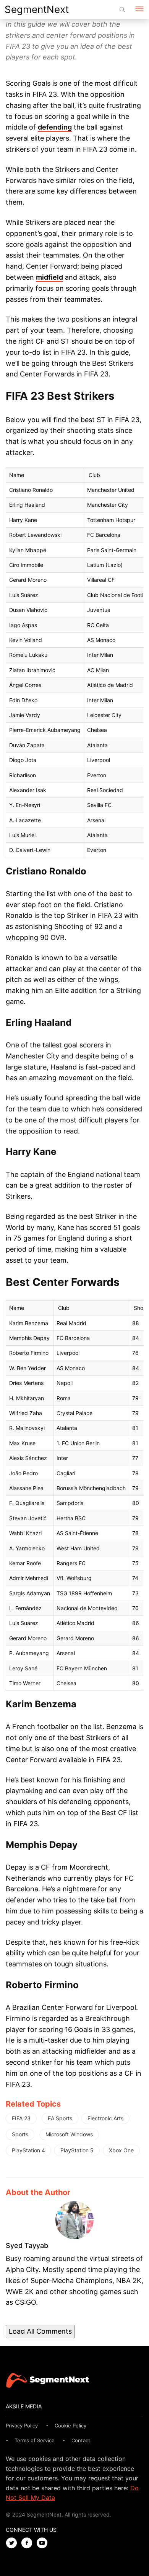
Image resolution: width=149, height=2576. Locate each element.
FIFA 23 (21, 2118)
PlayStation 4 (28, 2150)
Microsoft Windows (69, 2134)
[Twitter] (13, 2543)
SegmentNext (37, 9)
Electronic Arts (105, 2118)
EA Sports (60, 2118)
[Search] (122, 10)
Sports (20, 2134)
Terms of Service (35, 2440)
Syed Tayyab (27, 2245)
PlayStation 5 (77, 2150)
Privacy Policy (22, 2426)
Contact (81, 2440)
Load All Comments (40, 2331)
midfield (49, 277)
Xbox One (121, 2150)
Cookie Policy (70, 2426)
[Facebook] (29, 2543)
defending (55, 127)
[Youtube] (44, 2543)
